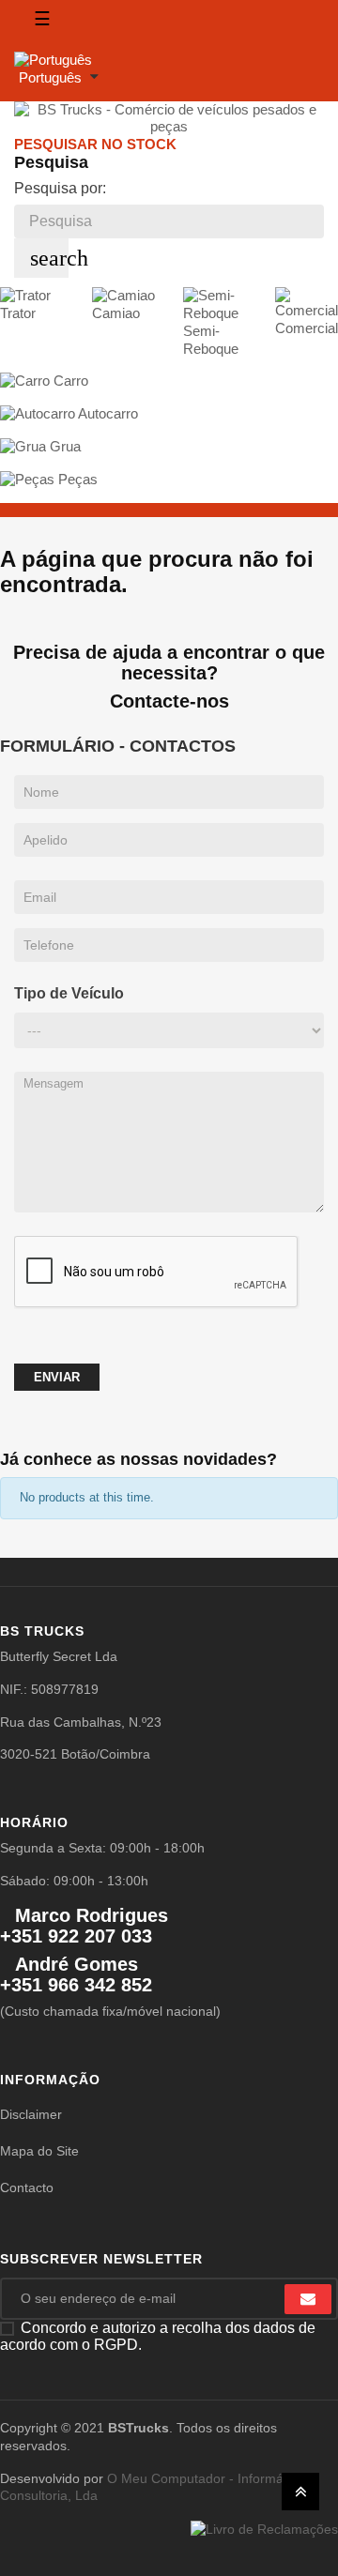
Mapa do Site (39, 2151)
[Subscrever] (308, 2299)
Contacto (27, 2187)
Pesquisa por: (60, 188)
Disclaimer (31, 2114)
